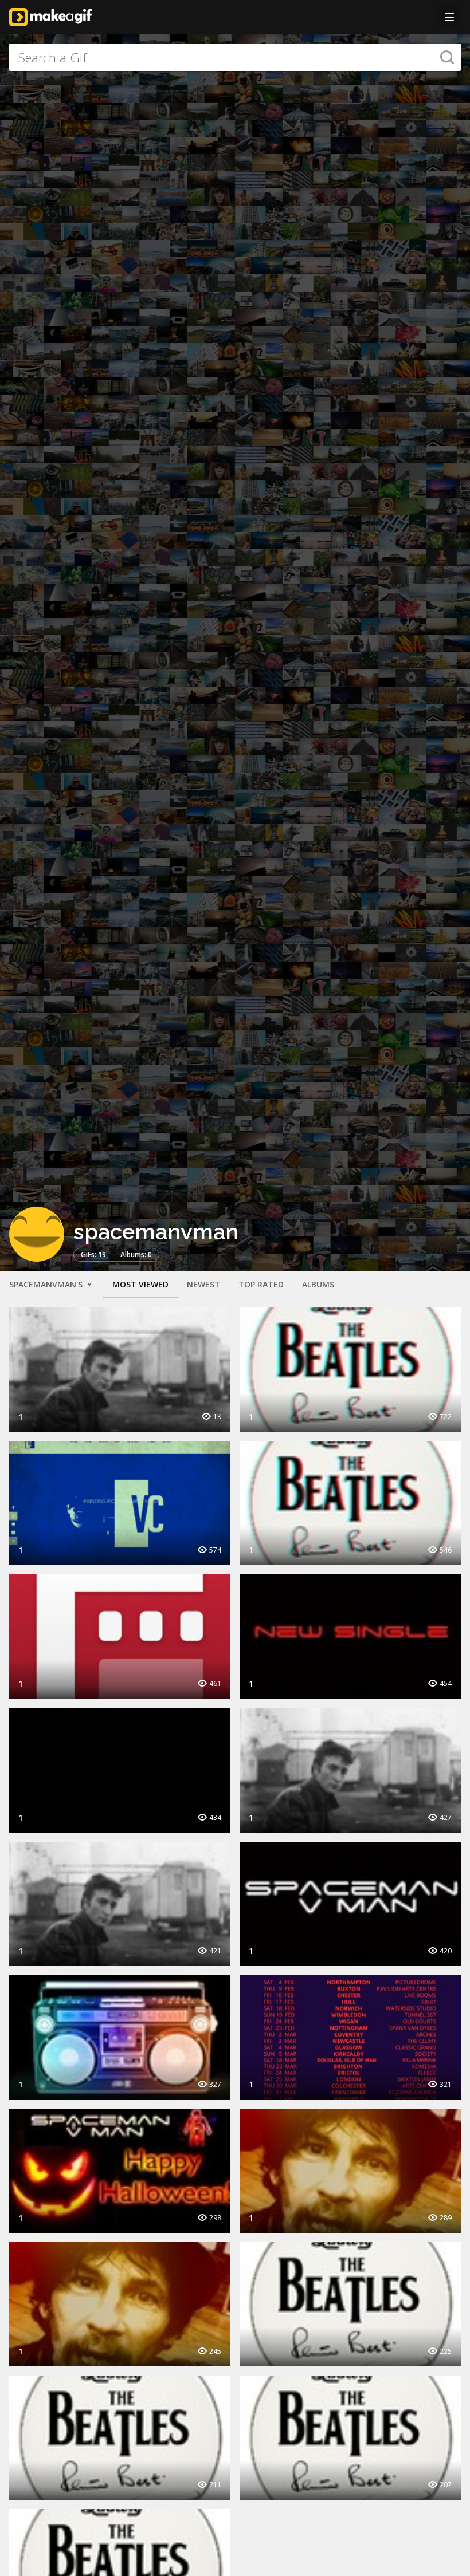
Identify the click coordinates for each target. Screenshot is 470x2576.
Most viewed (140, 1284)
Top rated (261, 1284)
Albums (318, 1284)
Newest (203, 1284)
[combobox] (235, 57)
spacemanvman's (47, 1284)
